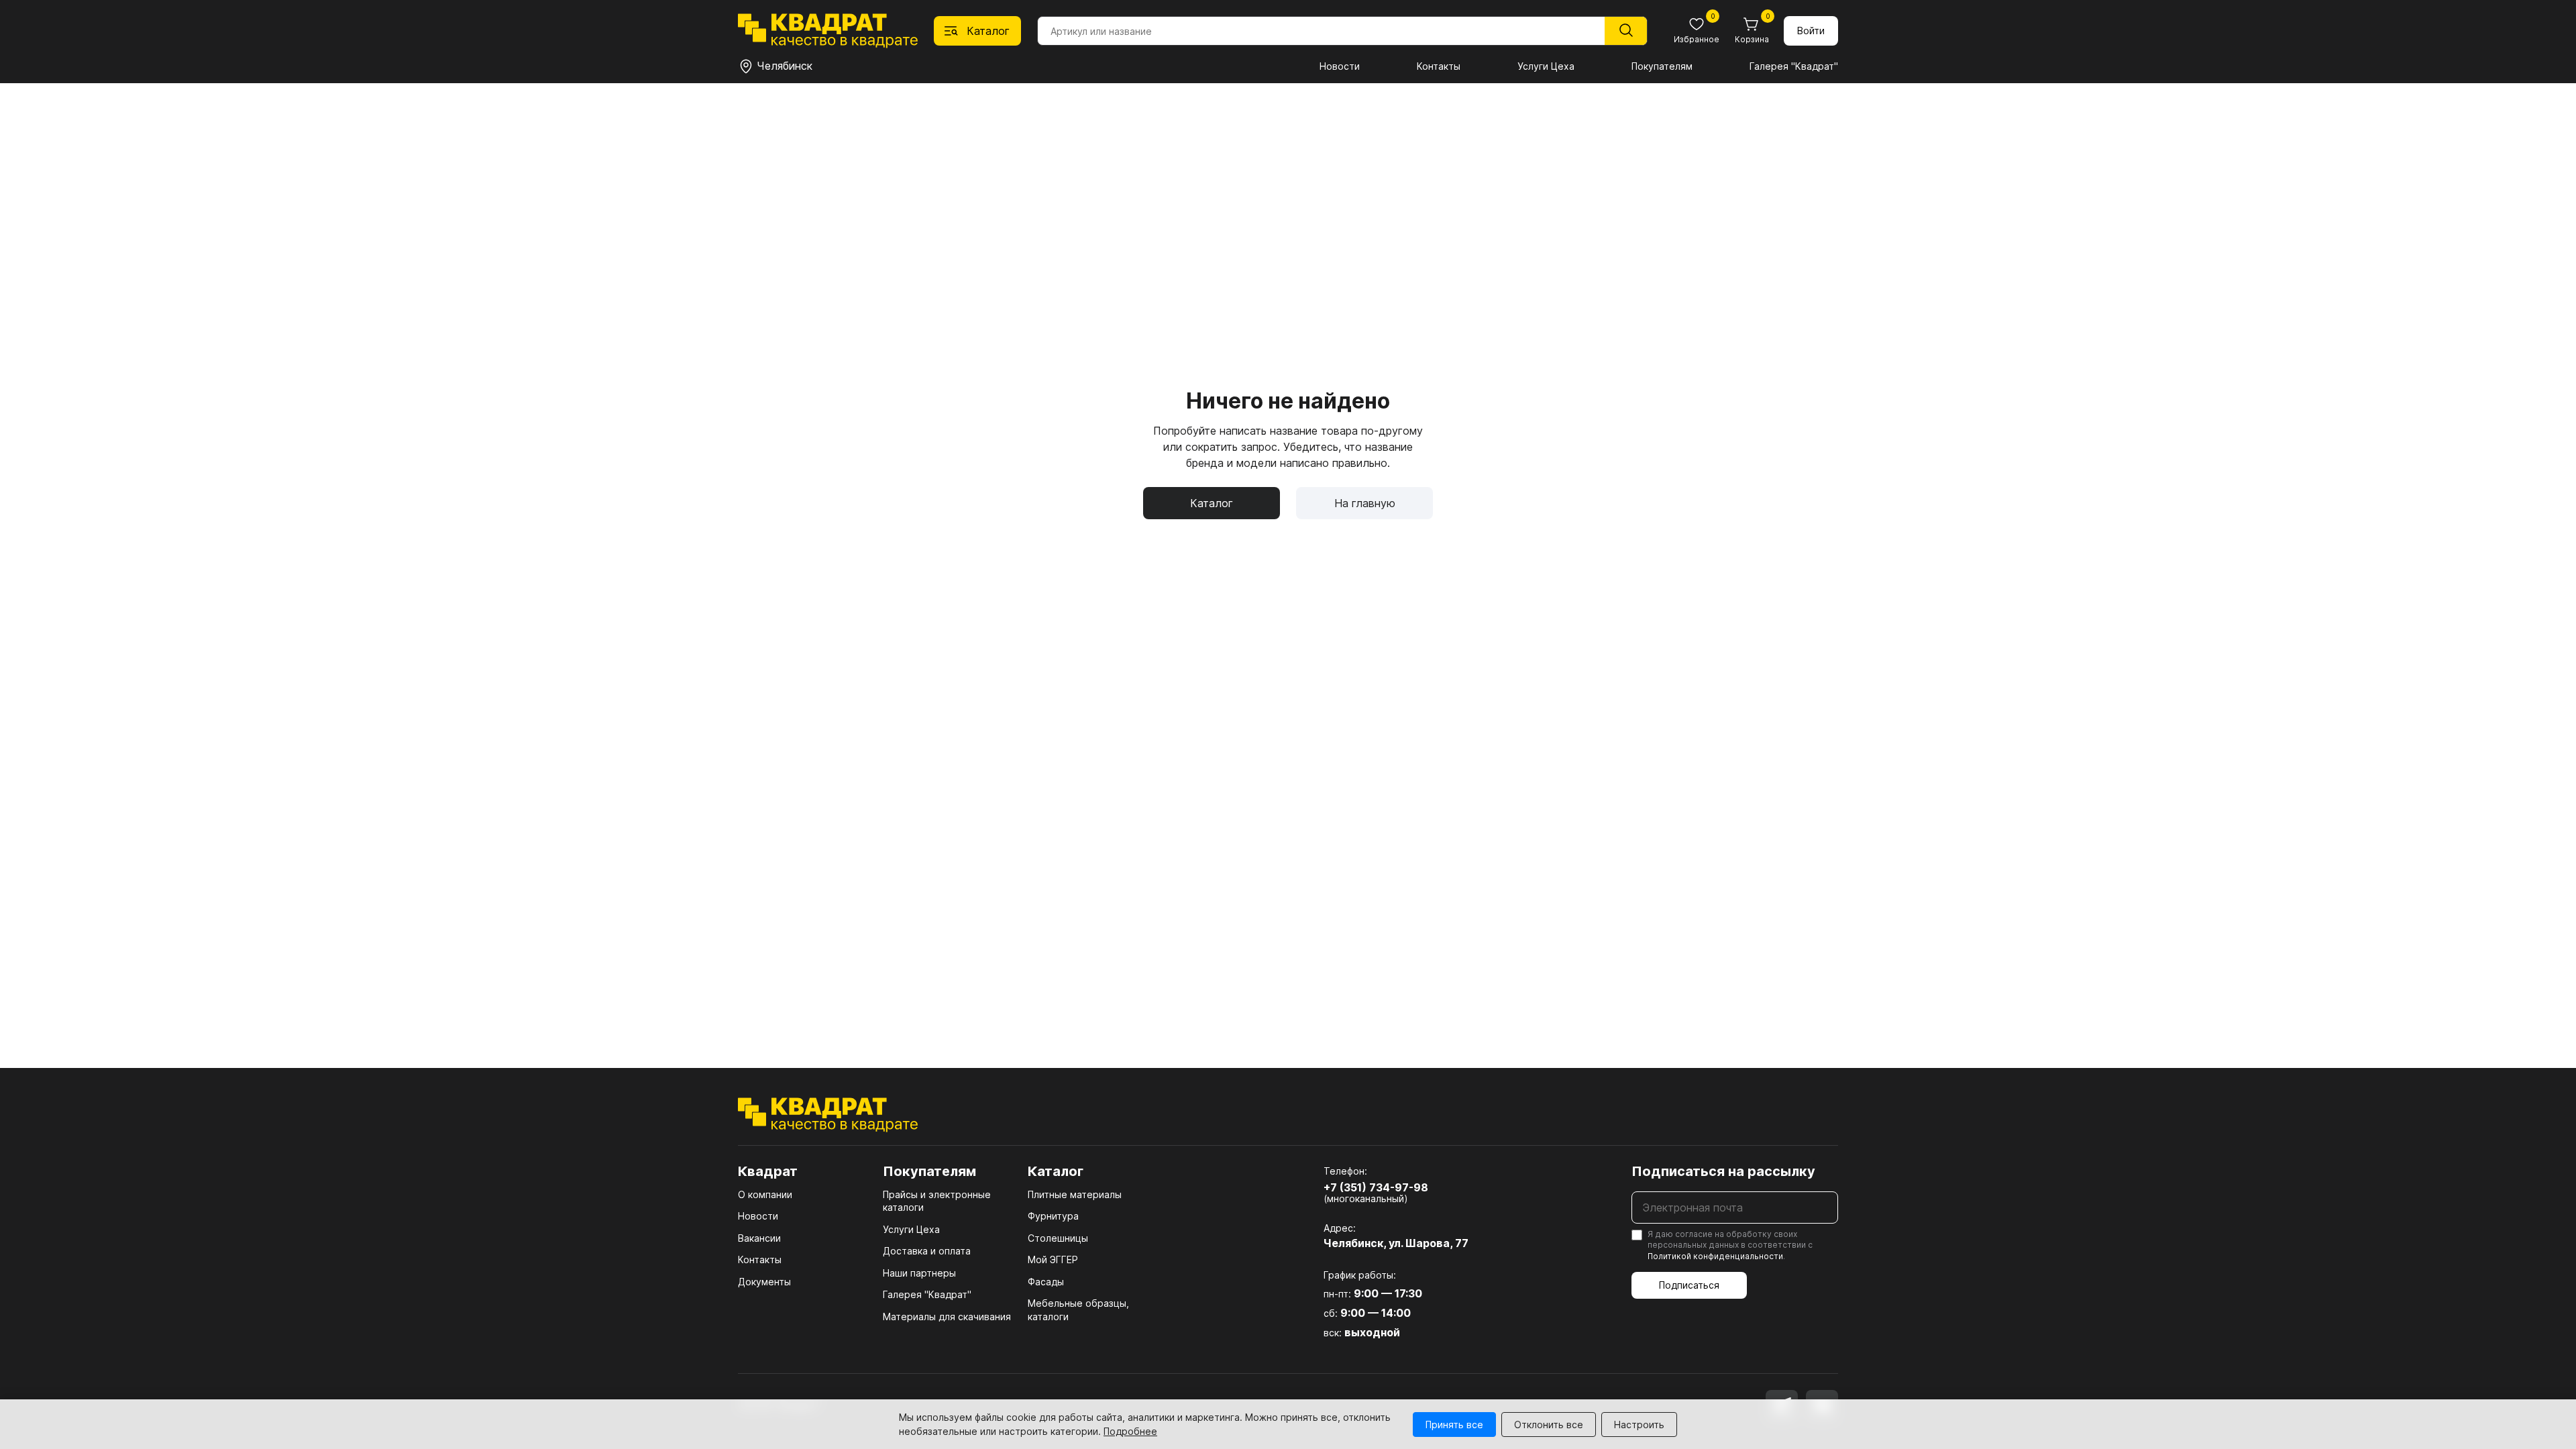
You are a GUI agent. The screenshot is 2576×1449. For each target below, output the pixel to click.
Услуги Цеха (1546, 66)
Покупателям (1662, 66)
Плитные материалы (1075, 1194)
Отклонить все (1549, 1425)
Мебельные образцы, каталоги (1078, 1310)
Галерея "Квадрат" (1794, 66)
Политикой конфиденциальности (1715, 1256)
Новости (1340, 66)
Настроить (1639, 1425)
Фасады (1046, 1282)
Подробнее (1130, 1431)
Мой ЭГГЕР (1053, 1259)
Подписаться (1689, 1285)
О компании (765, 1194)
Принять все (1454, 1425)
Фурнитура (1053, 1216)
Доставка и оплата (927, 1251)
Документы (764, 1282)
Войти (1811, 31)
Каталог (1212, 503)
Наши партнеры (919, 1273)
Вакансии (759, 1238)
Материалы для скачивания (947, 1317)
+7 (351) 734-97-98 (1376, 1187)
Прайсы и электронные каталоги (937, 1201)
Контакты (1439, 66)
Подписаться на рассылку (1723, 1171)
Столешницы (1058, 1238)
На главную (1365, 503)
